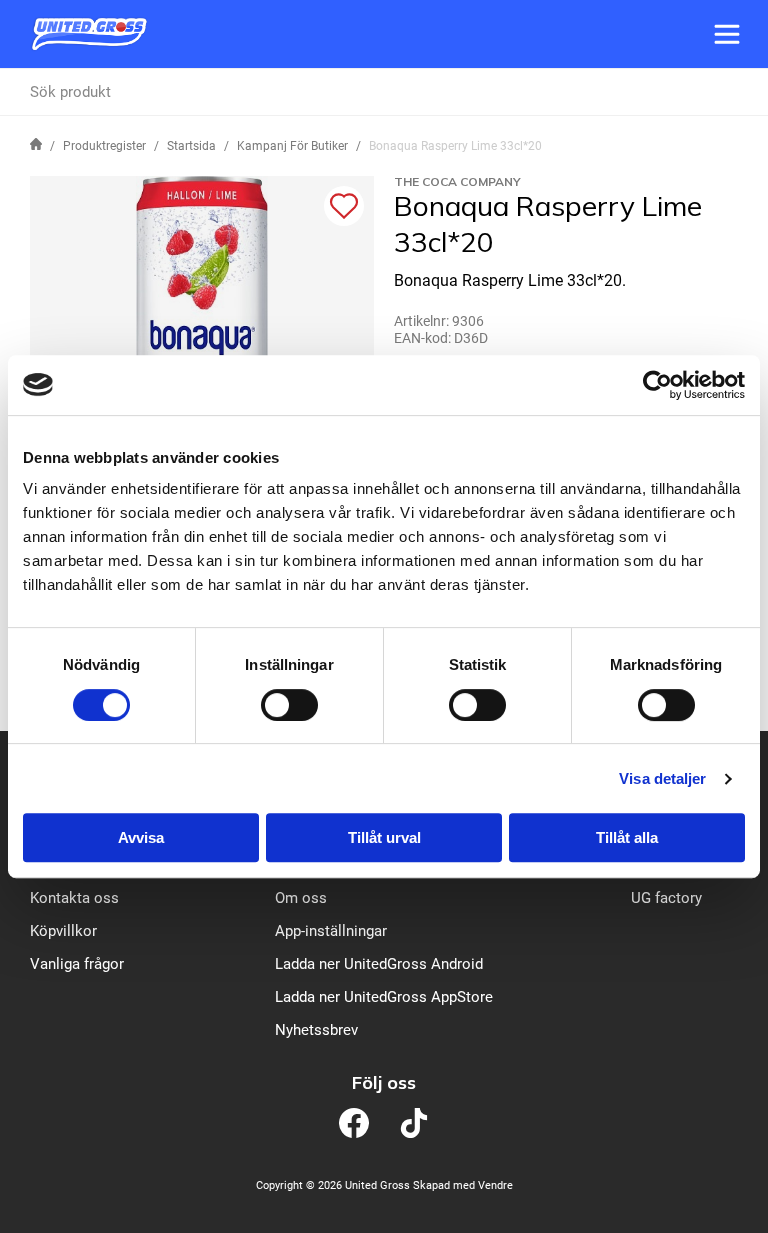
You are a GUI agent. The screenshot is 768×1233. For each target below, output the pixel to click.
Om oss (301, 898)
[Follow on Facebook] (354, 1123)
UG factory (666, 898)
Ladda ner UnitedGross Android (379, 964)
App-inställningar (331, 931)
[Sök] (729, 92)
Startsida (191, 146)
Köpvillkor (63, 931)
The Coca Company (457, 181)
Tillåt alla (627, 837)
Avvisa (141, 837)
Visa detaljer (662, 778)
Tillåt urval (384, 837)
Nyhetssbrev (316, 1030)
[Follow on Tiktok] (414, 1123)
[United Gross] (89, 34)
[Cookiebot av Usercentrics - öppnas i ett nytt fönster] (657, 385)
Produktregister (104, 146)
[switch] (289, 705)
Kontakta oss (74, 898)
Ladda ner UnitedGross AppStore (384, 997)
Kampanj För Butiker (292, 146)
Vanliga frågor (77, 964)
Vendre (495, 1185)
